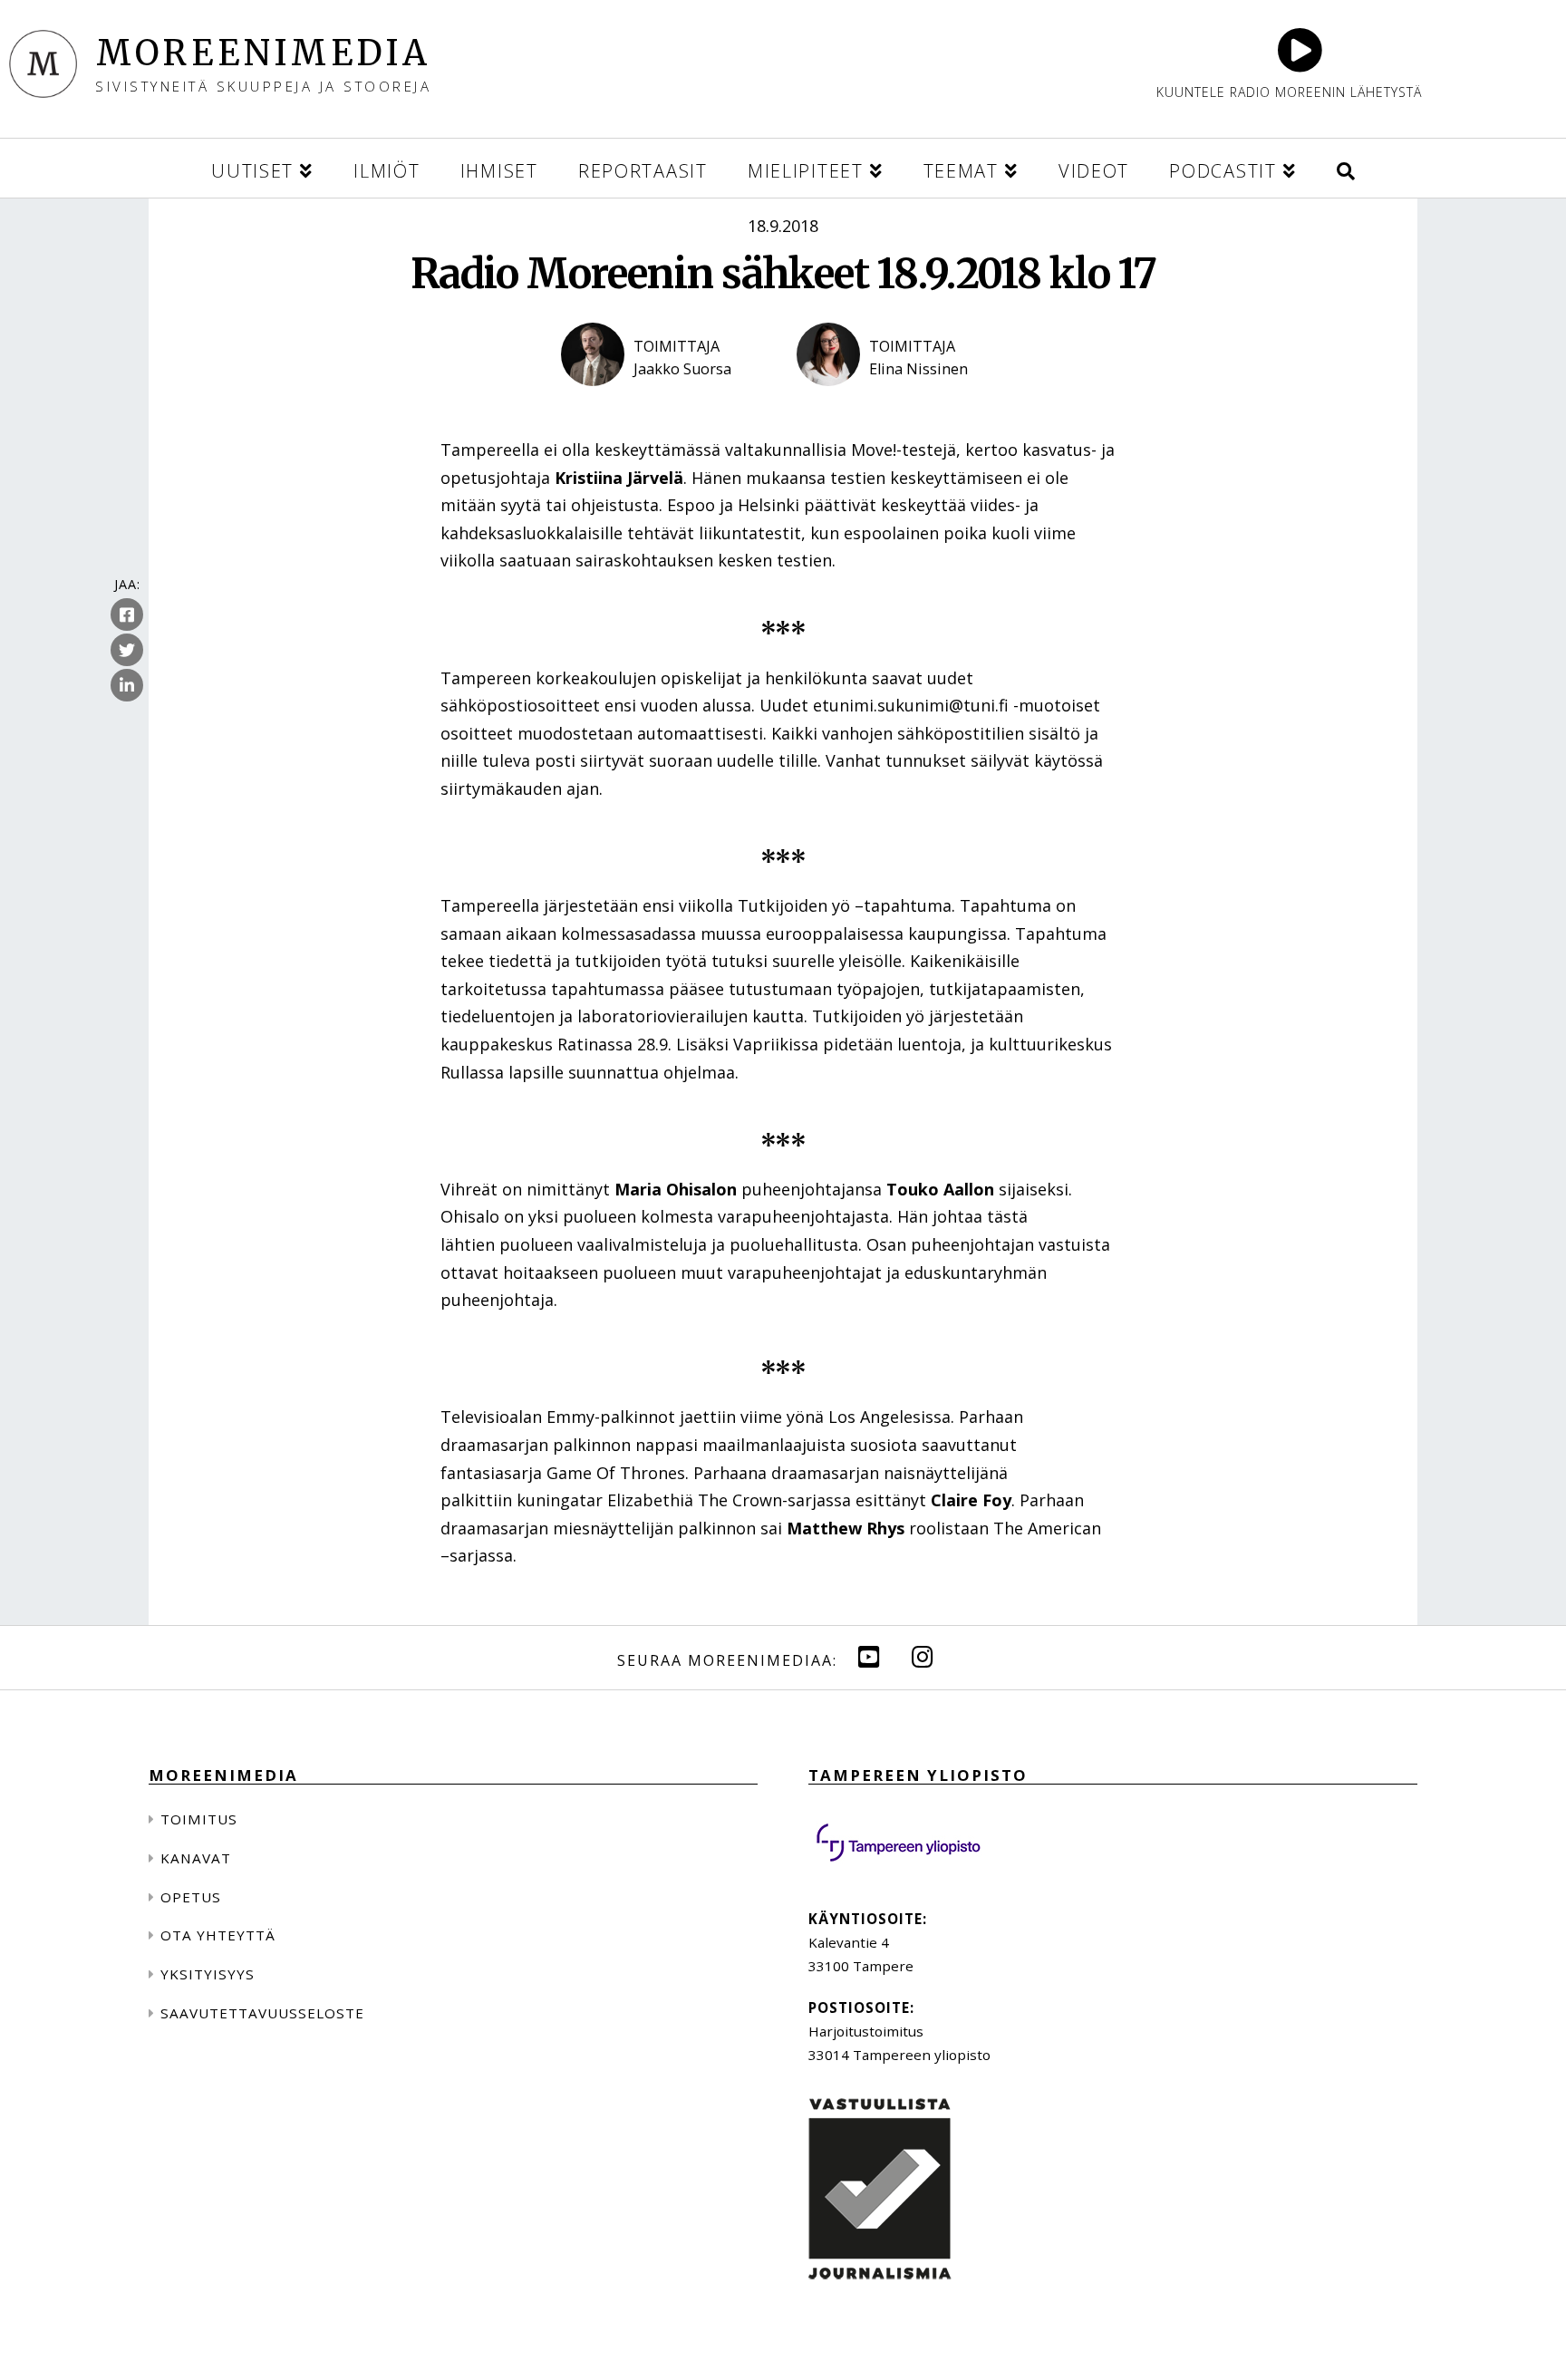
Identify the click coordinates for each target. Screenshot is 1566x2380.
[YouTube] (869, 1656)
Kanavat (196, 1858)
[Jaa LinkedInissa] (127, 686)
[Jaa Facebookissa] (127, 615)
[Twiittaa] (127, 651)
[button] (1346, 168)
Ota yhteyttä (218, 1935)
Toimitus (199, 1819)
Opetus (191, 1897)
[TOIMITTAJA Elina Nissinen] (901, 402)
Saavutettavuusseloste (262, 2013)
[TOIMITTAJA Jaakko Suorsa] (665, 402)
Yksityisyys (208, 1974)
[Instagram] (923, 1656)
